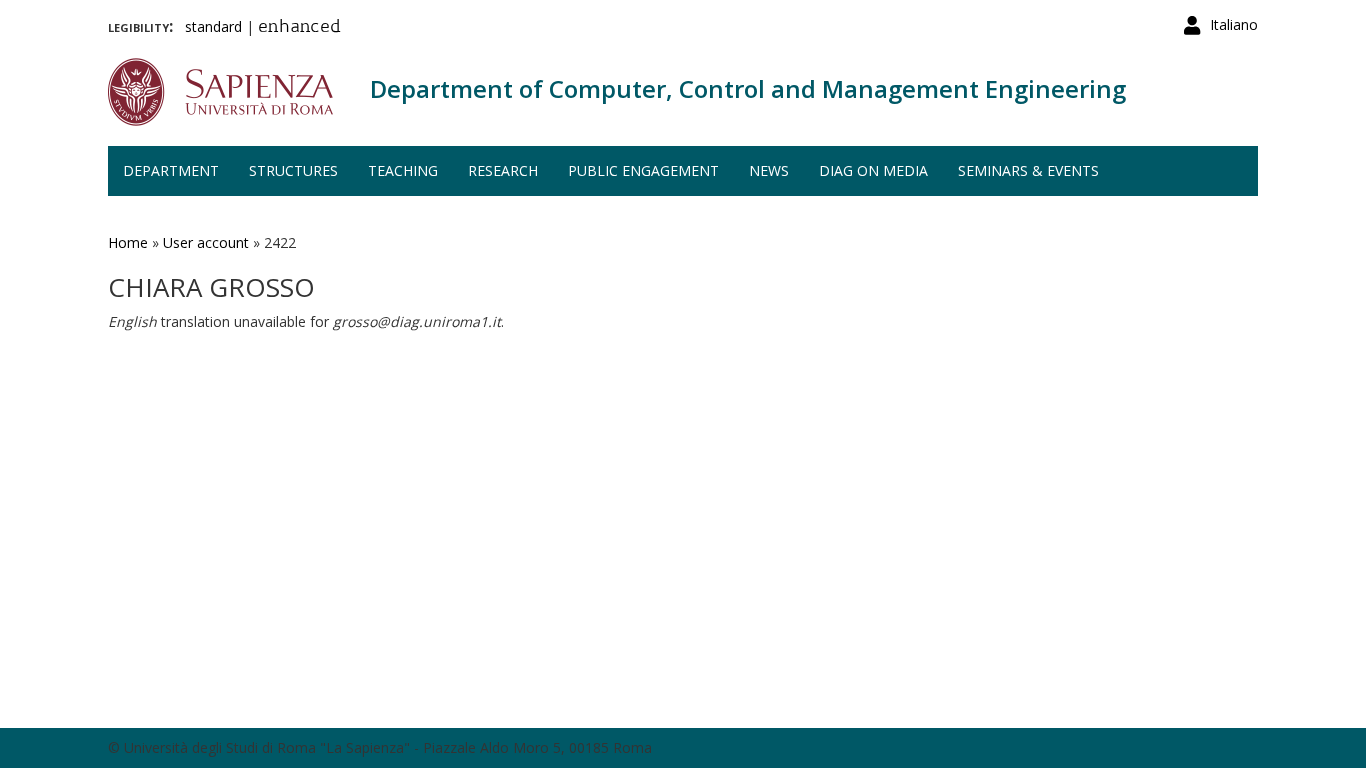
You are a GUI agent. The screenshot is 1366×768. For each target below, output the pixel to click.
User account (206, 242)
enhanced (299, 28)
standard (213, 26)
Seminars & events (1028, 170)
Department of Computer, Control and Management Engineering (748, 88)
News (769, 170)
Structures (293, 170)
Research (503, 170)
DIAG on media (873, 170)
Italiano (1234, 24)
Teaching (403, 170)
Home (128, 242)
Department (171, 170)
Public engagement (643, 170)
